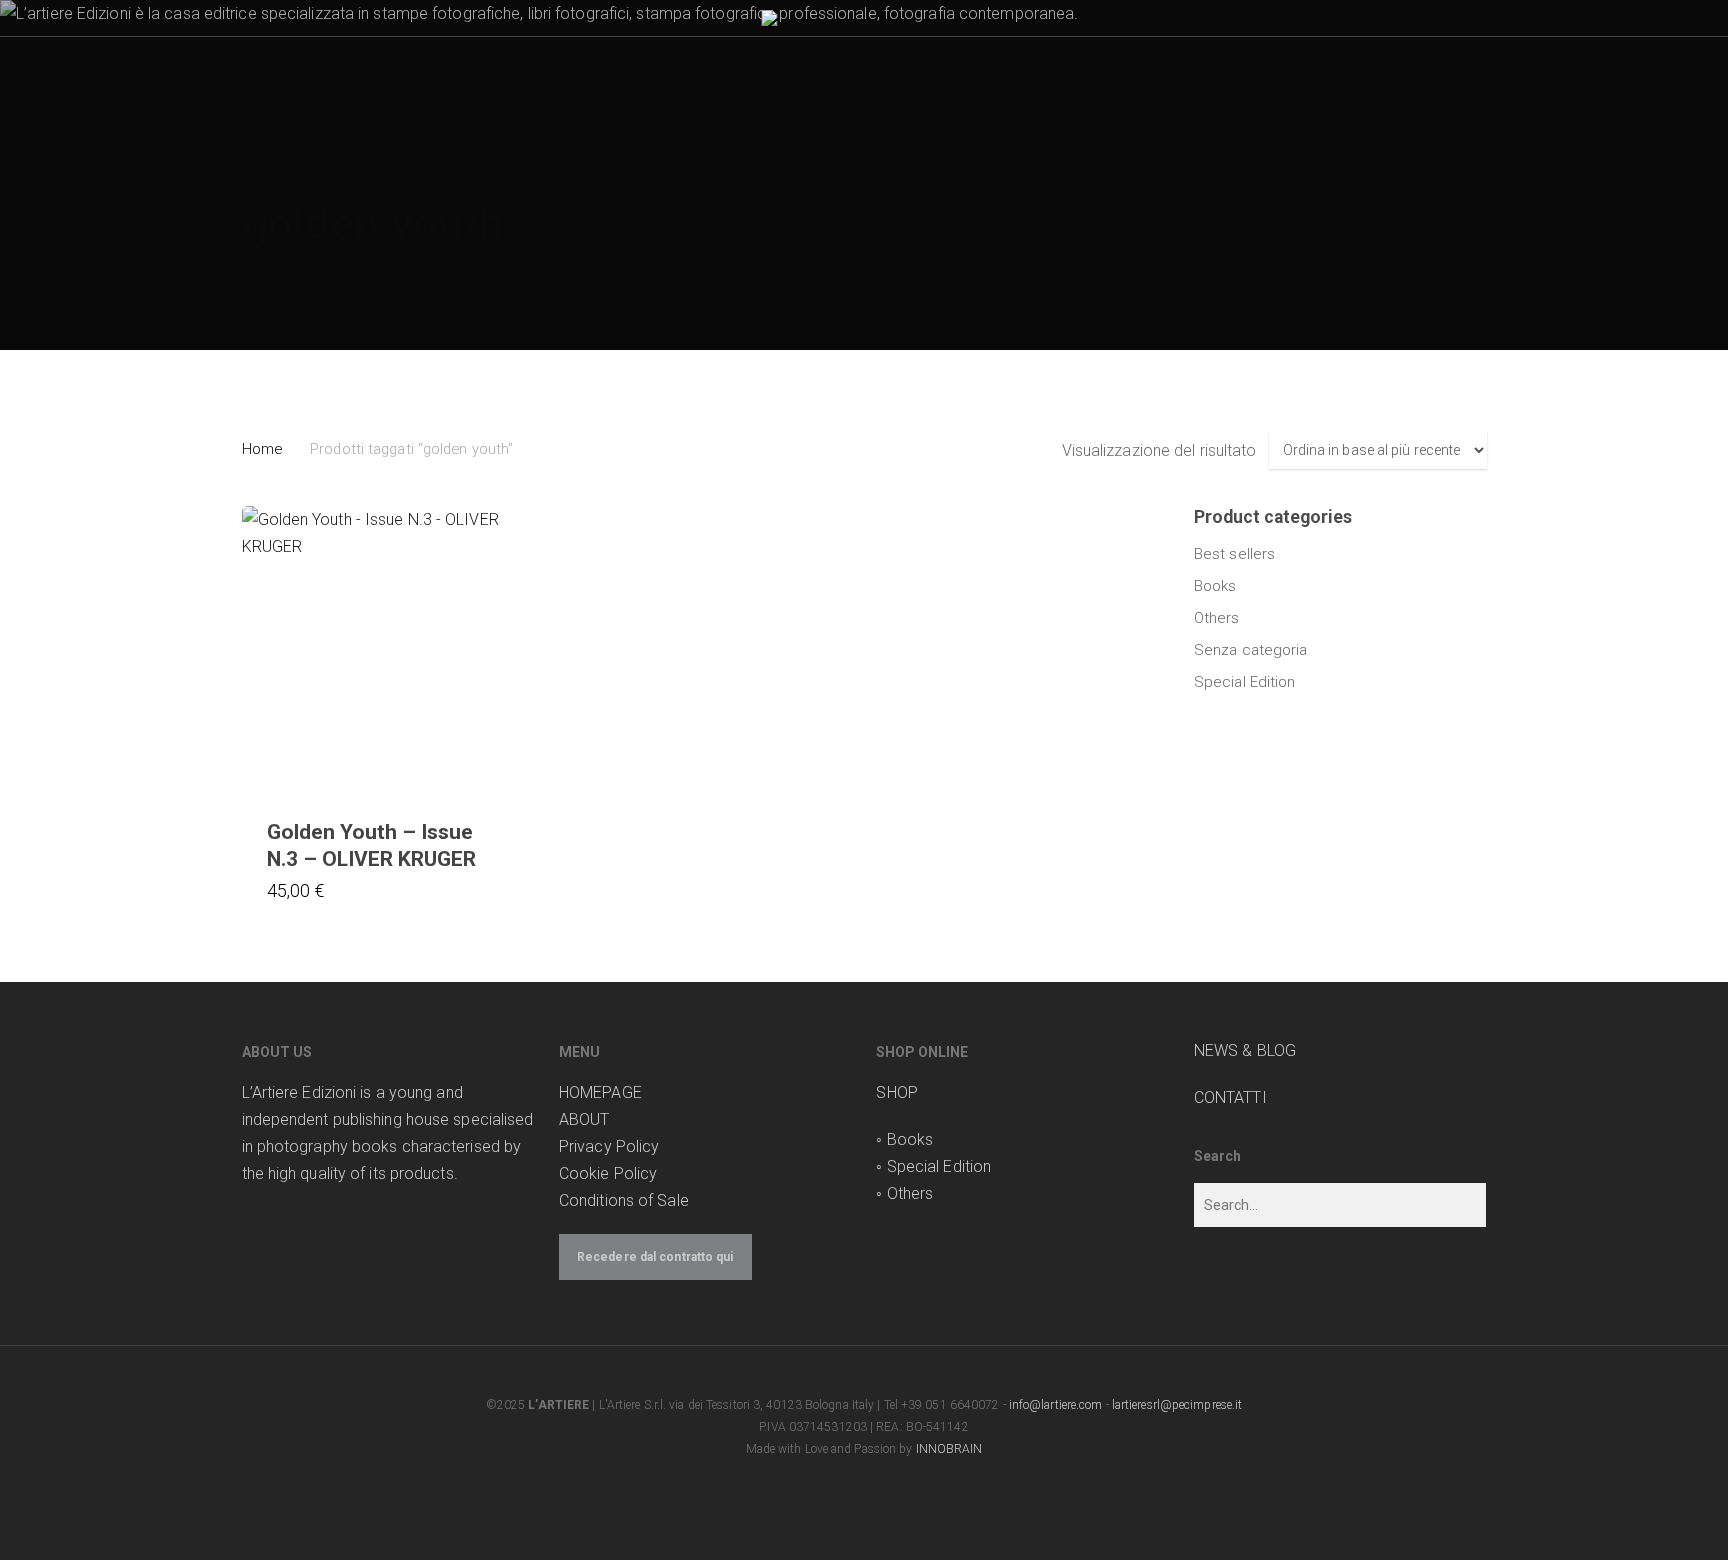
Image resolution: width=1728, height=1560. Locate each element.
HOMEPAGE (600, 1092)
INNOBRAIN (949, 1449)
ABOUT (584, 1119)
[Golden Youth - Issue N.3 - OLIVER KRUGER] (386, 650)
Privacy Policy (609, 1146)
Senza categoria (1251, 650)
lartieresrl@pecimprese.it (1177, 1405)
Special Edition (1245, 682)
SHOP (896, 1092)
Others (1217, 618)
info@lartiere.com (1056, 1405)
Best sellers (1234, 554)
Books (1215, 586)
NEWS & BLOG (1245, 1050)
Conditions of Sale (624, 1200)
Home (262, 449)
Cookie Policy (608, 1173)
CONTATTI (1230, 1097)
